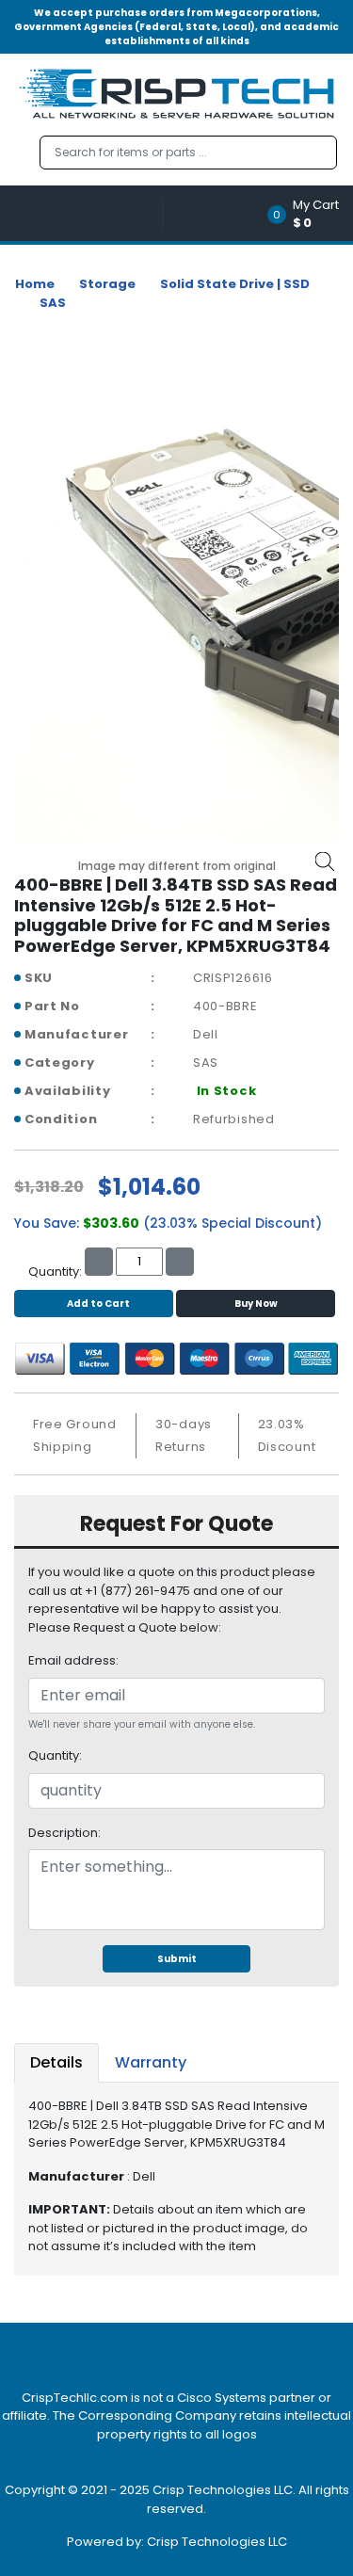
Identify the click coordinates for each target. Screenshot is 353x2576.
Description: (64, 1833)
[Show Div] (88, 213)
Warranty (151, 2062)
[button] (309, 213)
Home (35, 284)
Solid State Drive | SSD (235, 284)
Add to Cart (98, 1304)
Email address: (73, 1660)
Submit (177, 1959)
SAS (53, 303)
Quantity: (55, 1755)
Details (56, 2062)
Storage (107, 284)
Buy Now (256, 1304)
